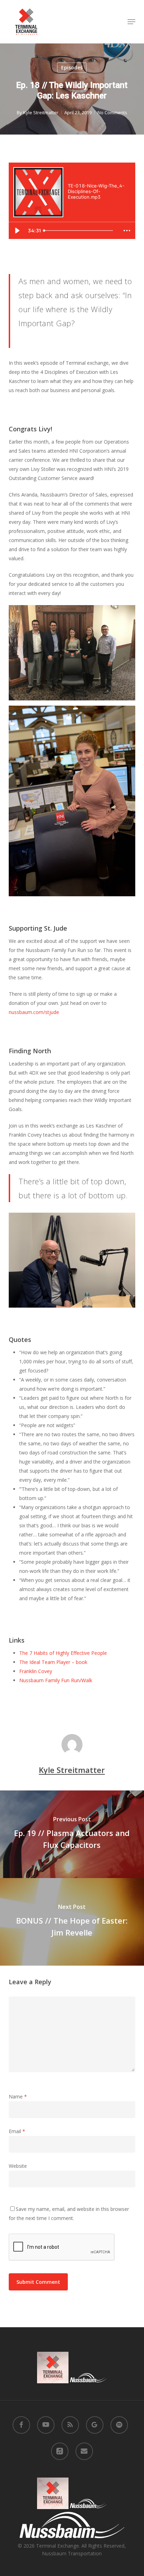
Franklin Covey (36, 1671)
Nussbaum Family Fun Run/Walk (56, 1680)
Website (18, 2166)
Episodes (72, 67)
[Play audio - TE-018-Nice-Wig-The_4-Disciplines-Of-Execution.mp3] (75, 209)
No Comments (112, 112)
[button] (131, 22)
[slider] (80, 231)
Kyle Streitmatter (41, 112)
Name (18, 2097)
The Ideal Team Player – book (53, 1662)
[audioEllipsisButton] (127, 231)
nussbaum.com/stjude (34, 1012)
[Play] (17, 231)
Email (17, 2131)
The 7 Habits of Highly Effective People (63, 1653)
